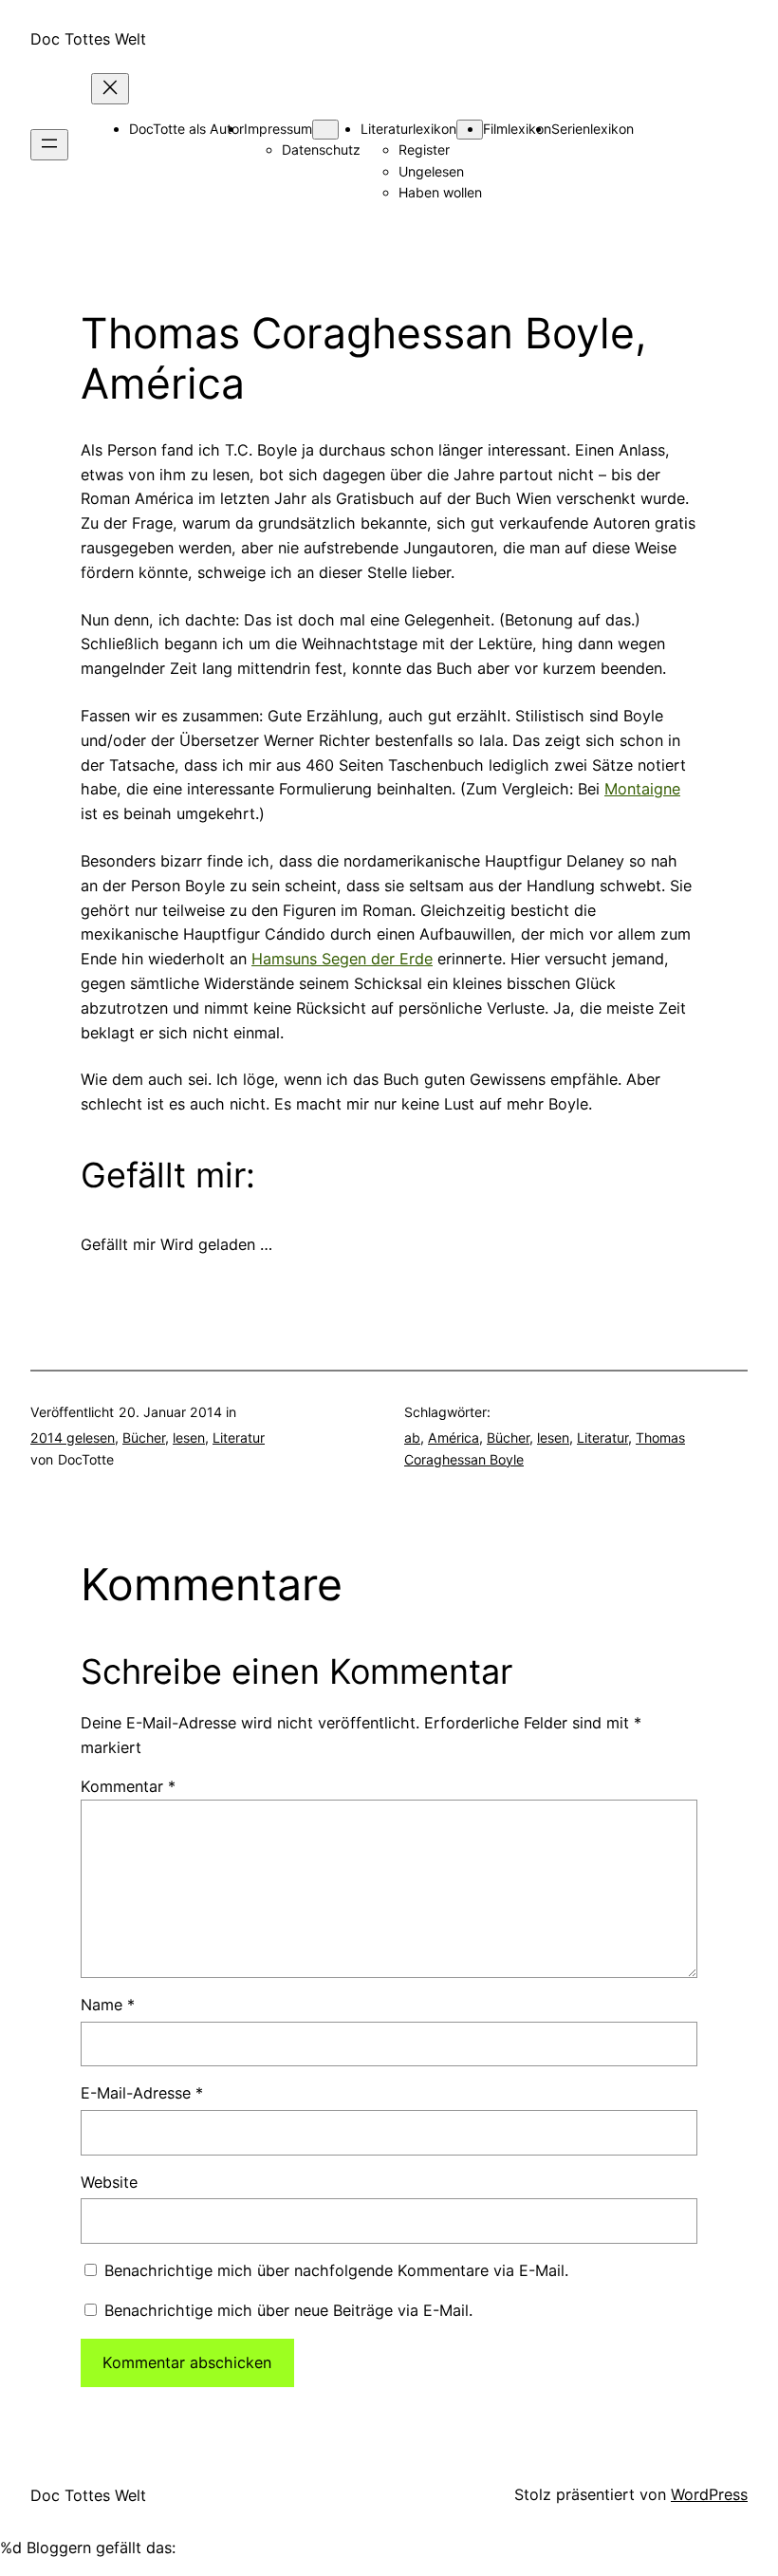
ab (412, 1437)
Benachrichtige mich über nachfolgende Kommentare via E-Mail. (336, 2270)
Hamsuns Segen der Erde (342, 959)
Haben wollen (440, 192)
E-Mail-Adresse (142, 2093)
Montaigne (642, 789)
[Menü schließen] (110, 89)
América (454, 1437)
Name (108, 2005)
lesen (189, 1437)
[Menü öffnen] (49, 145)
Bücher (144, 1437)
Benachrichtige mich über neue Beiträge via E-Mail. (288, 2310)
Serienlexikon (593, 129)
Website (109, 2182)
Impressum (278, 129)
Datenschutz (321, 149)
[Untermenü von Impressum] (325, 130)
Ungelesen (431, 171)
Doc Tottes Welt (88, 39)
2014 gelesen (73, 1437)
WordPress (709, 2494)
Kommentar (128, 1786)
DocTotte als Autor (186, 129)
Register (424, 149)
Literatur (239, 1437)
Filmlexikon (517, 129)
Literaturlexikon (408, 129)
